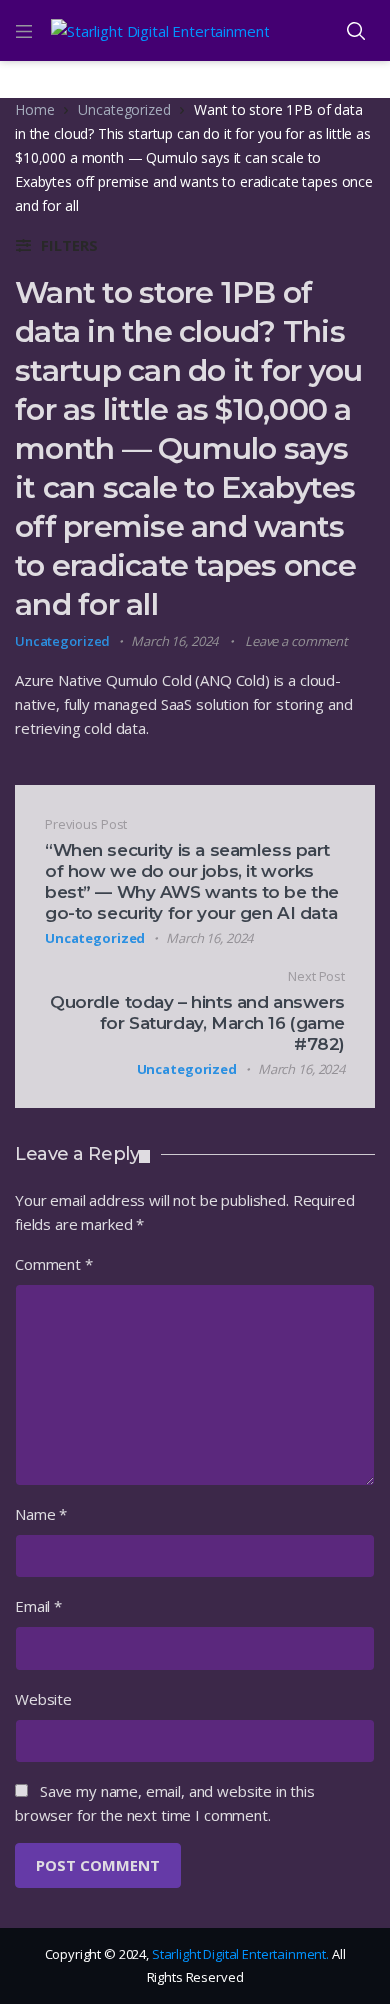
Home (34, 109)
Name (41, 1514)
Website (43, 1699)
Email (38, 1606)
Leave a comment (296, 641)
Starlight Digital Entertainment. (242, 1954)
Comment (54, 1264)
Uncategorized (124, 109)
